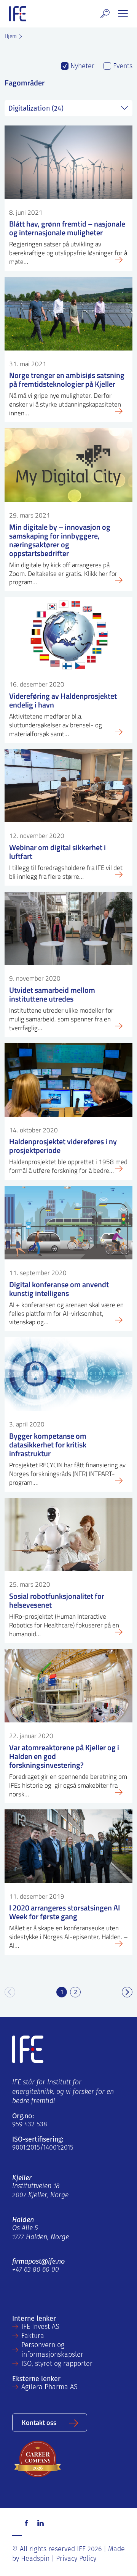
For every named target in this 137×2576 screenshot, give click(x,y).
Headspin (35, 2559)
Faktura (33, 2336)
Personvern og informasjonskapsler (52, 2350)
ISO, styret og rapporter (57, 2364)
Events (122, 67)
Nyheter (81, 67)
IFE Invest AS (40, 2327)
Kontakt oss (39, 2422)
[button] (105, 14)
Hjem (11, 37)
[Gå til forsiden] (18, 14)
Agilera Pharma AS (49, 2388)
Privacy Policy (76, 2559)
